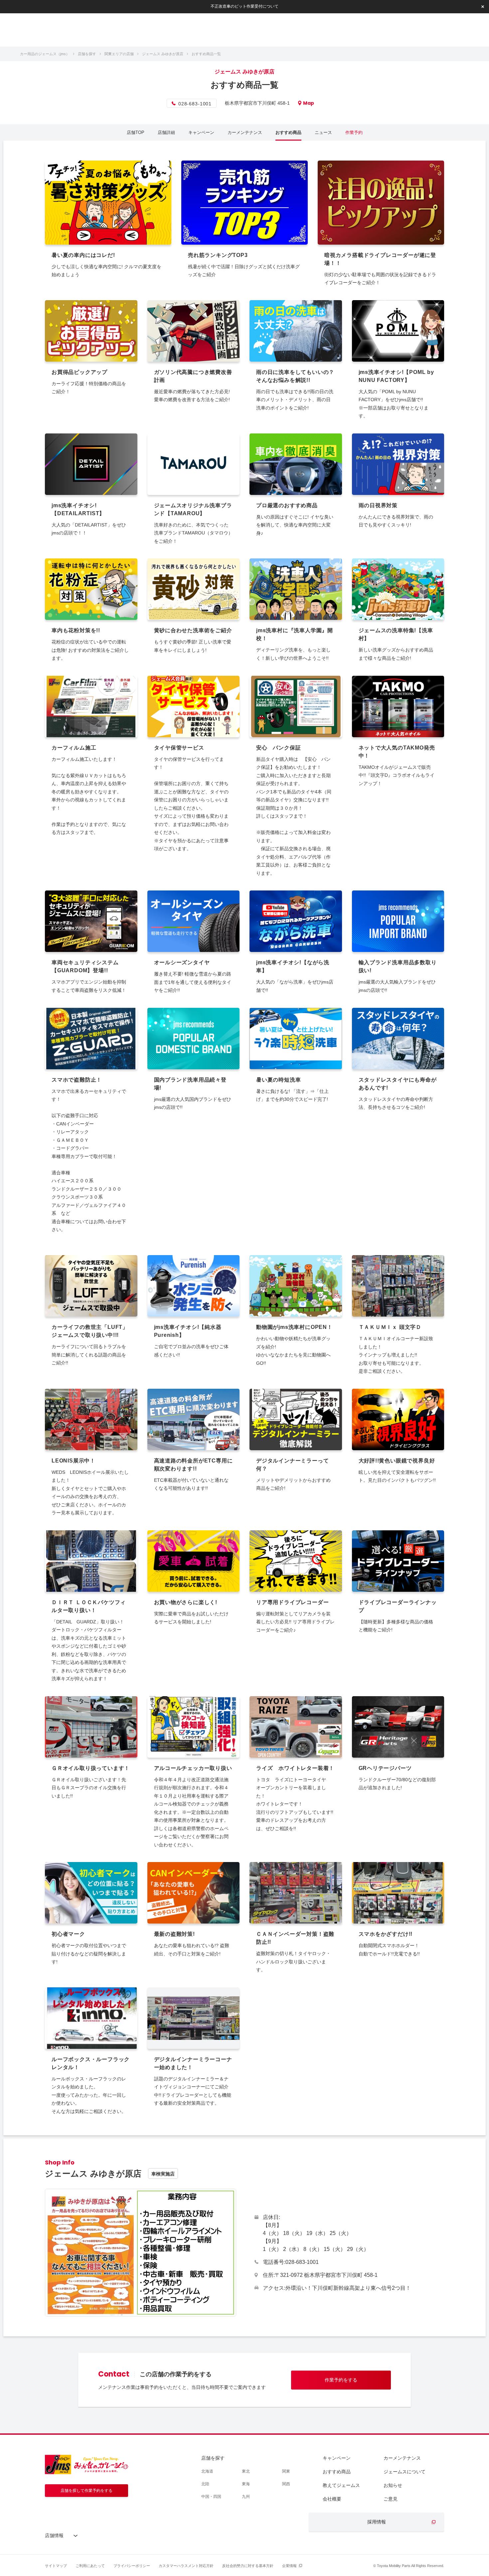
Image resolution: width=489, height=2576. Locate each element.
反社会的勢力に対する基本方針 (248, 2566)
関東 (286, 2471)
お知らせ (393, 2485)
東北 (246, 2471)
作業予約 (354, 132)
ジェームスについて (405, 2472)
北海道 (207, 2471)
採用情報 (377, 2522)
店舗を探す (213, 2458)
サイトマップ (56, 2566)
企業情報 (289, 2566)
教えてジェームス (341, 2485)
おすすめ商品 (288, 132)
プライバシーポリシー (132, 2566)
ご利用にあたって (90, 2566)
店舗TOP (136, 132)
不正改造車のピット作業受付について (244, 6)
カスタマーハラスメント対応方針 (186, 2566)
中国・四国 (211, 2497)
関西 (286, 2484)
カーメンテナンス (245, 132)
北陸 (205, 2484)
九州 (246, 2497)
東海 (246, 2484)
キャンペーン (201, 132)
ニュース (323, 132)
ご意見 (391, 2499)
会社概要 (332, 2499)
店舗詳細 (166, 132)
